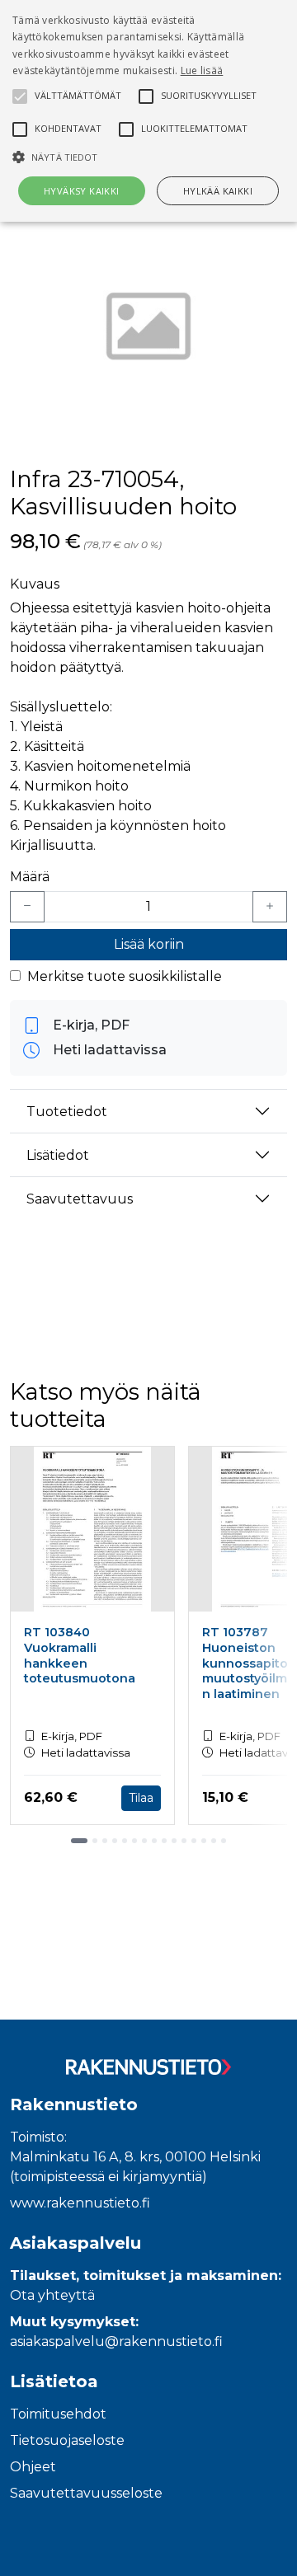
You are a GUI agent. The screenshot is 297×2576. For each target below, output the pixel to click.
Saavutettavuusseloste (86, 2493)
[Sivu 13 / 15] (204, 1841)
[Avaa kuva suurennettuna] (148, 330)
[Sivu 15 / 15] (224, 1841)
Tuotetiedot (67, 1112)
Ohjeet (33, 2467)
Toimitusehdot (58, 2414)
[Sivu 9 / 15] (164, 1841)
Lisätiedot (58, 1155)
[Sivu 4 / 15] (115, 1841)
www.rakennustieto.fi (80, 2203)
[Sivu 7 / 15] (144, 1841)
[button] (148, 157)
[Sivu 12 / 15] (194, 1841)
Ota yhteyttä (52, 2295)
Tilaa (141, 1798)
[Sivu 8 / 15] (154, 1841)
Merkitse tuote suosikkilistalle (125, 976)
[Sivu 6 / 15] (134, 1841)
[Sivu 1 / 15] (79, 1841)
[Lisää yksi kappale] (270, 907)
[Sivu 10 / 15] (174, 1841)
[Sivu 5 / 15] (125, 1841)
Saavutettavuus (80, 1199)
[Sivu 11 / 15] (184, 1841)
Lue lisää (202, 70)
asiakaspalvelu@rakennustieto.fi (116, 2341)
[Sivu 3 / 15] (105, 1841)
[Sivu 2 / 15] (95, 1841)
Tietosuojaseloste (67, 2440)
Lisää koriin (149, 944)
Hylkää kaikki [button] (218, 191)
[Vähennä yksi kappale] (27, 907)
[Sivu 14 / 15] (214, 1841)
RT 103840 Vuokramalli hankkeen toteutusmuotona (80, 1655)
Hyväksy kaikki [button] (82, 191)
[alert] (148, 111)
